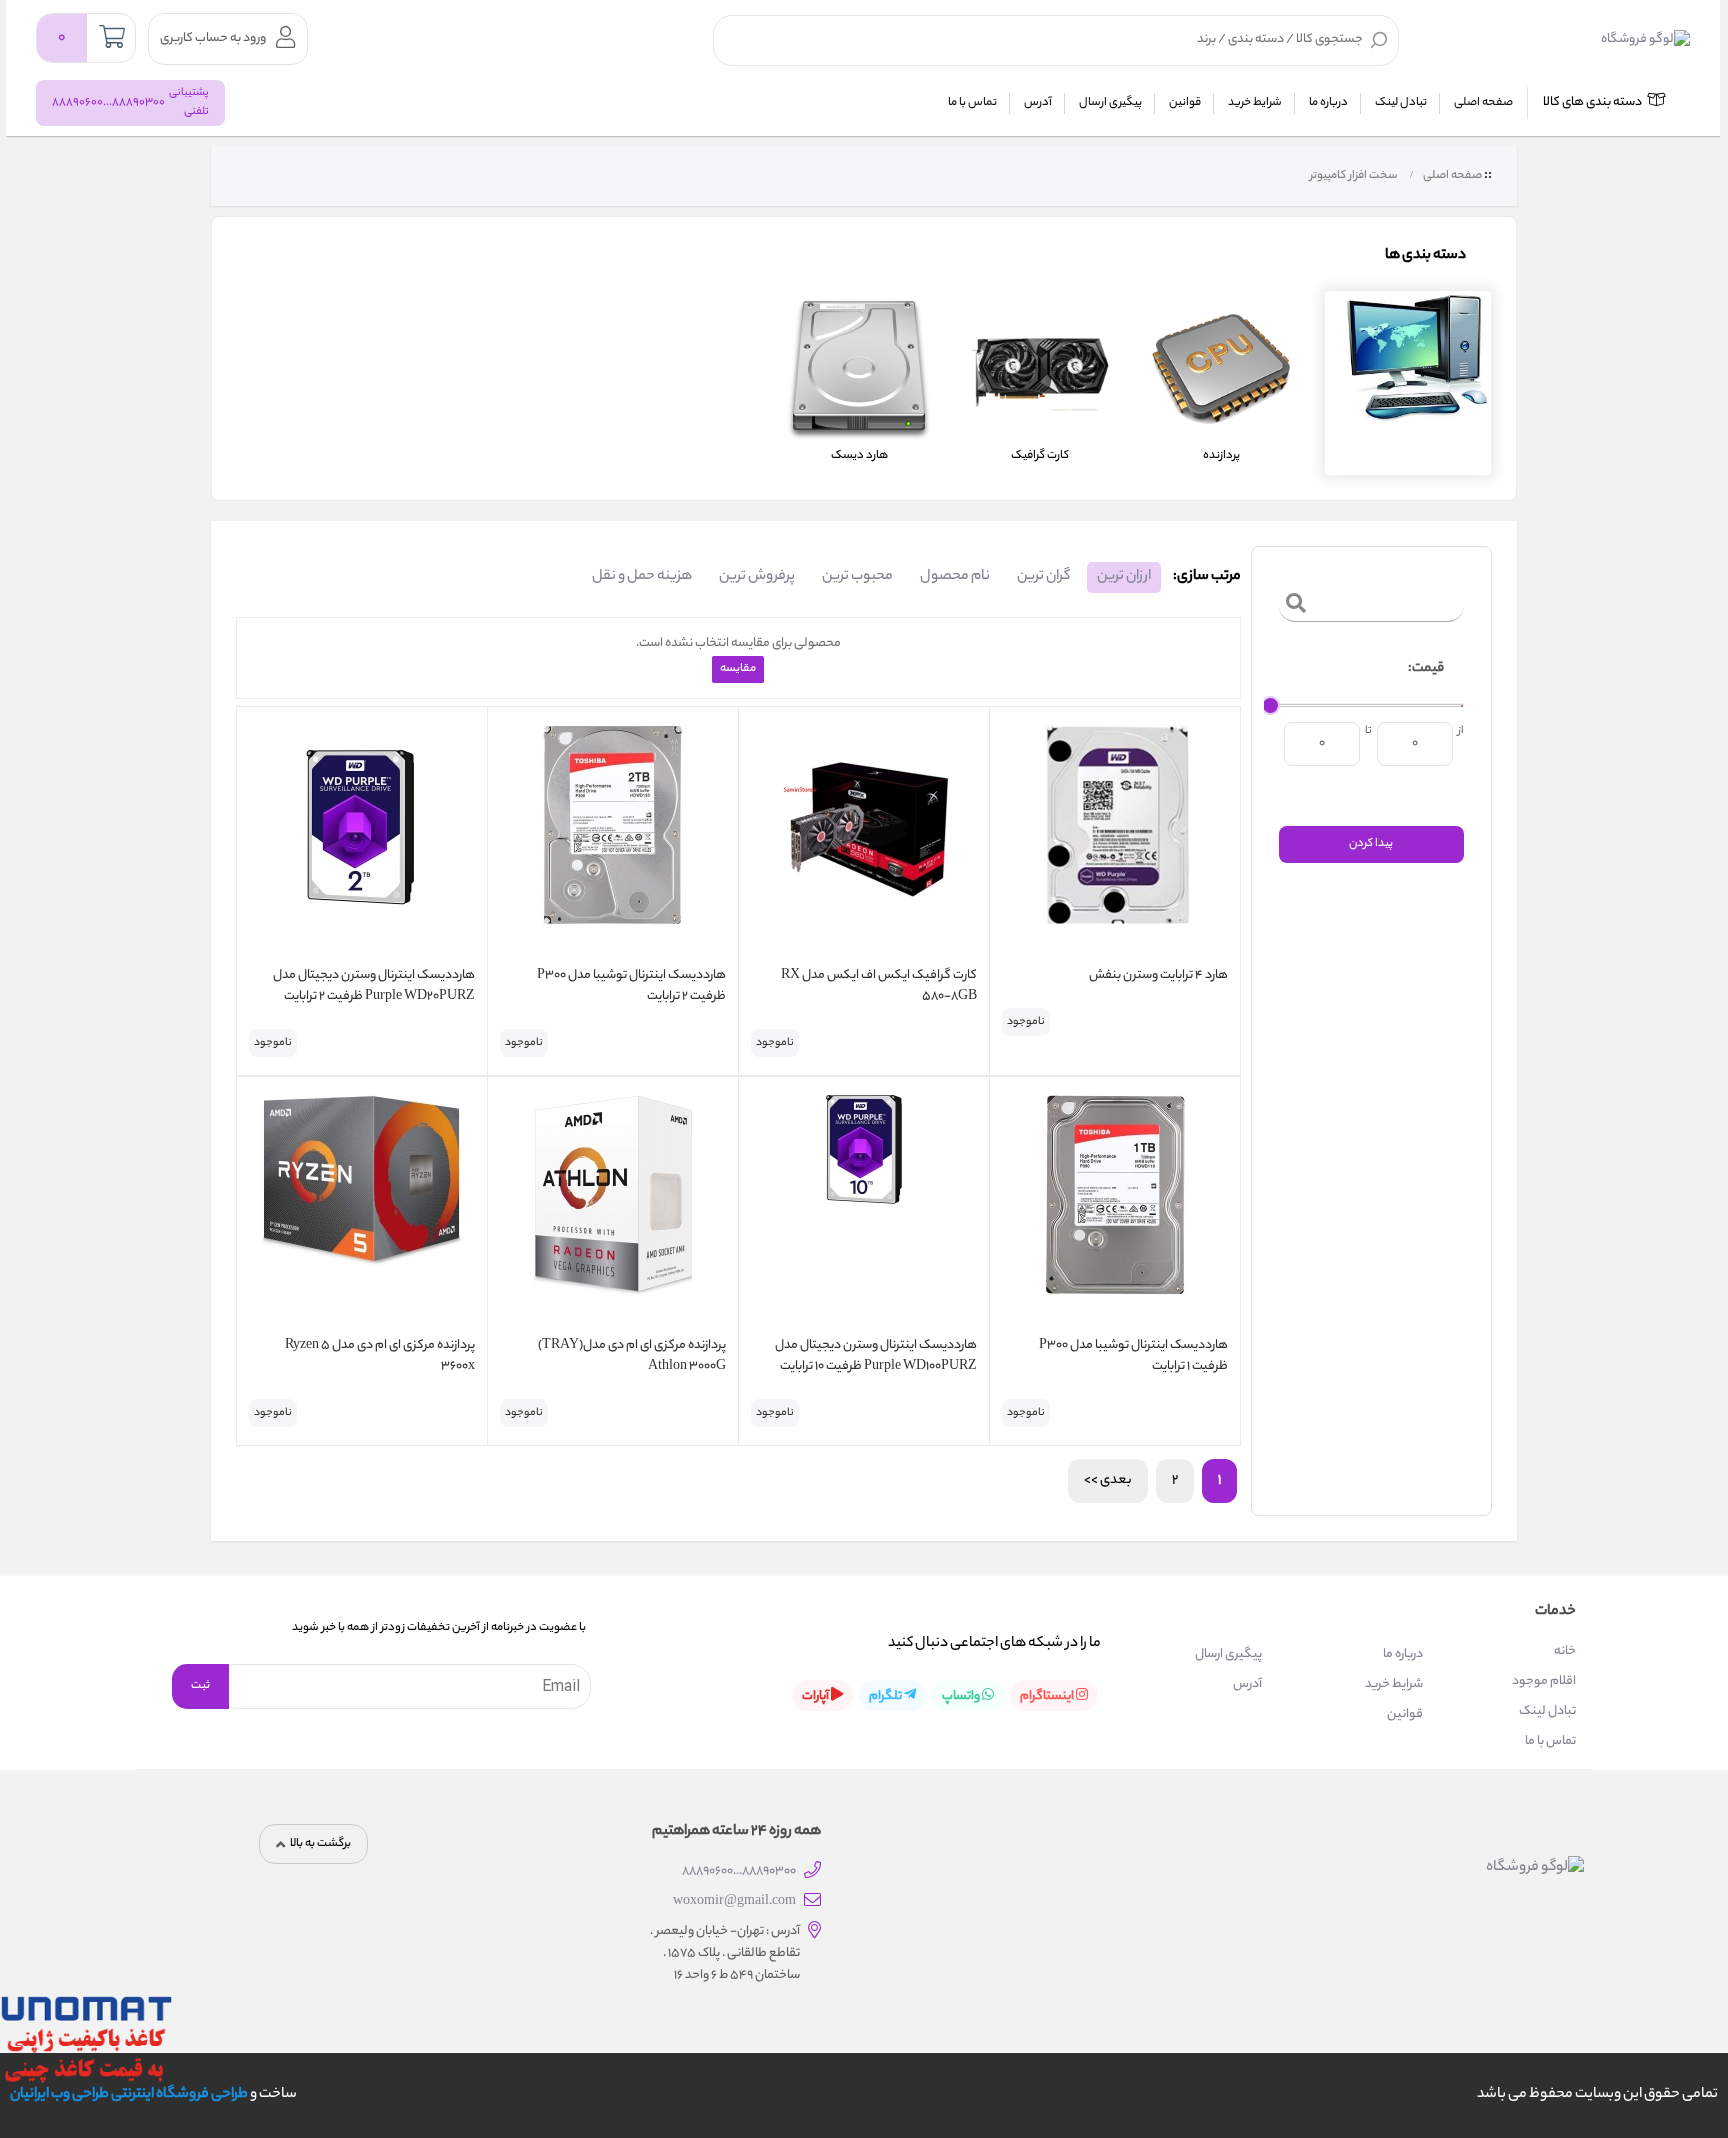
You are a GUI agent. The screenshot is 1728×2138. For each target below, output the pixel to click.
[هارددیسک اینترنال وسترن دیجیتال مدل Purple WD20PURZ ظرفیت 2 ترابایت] (362, 840)
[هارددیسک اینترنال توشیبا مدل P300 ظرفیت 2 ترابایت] (613, 840)
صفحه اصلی (1483, 103)
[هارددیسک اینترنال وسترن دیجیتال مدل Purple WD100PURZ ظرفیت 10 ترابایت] (864, 1210)
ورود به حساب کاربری (213, 38)
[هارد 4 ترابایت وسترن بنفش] (1115, 840)
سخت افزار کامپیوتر (1352, 176)
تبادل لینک (1401, 103)
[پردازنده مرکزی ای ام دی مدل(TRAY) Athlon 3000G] (613, 1210)
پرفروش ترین (757, 577)
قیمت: (1426, 668)
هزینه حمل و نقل (642, 577)
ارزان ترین (1124, 577)
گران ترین (1043, 577)
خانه (1565, 1651)
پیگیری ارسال (1110, 103)
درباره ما (1328, 103)
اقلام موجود (1544, 1681)
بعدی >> (1108, 1480)
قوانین (1185, 103)
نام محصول (955, 577)
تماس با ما (972, 103)
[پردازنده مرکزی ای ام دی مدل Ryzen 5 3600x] (362, 1210)
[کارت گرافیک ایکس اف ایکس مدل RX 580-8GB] (864, 840)
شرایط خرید (1255, 103)
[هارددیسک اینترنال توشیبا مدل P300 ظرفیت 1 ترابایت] (1115, 1210)
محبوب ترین (857, 577)
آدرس (1038, 103)
